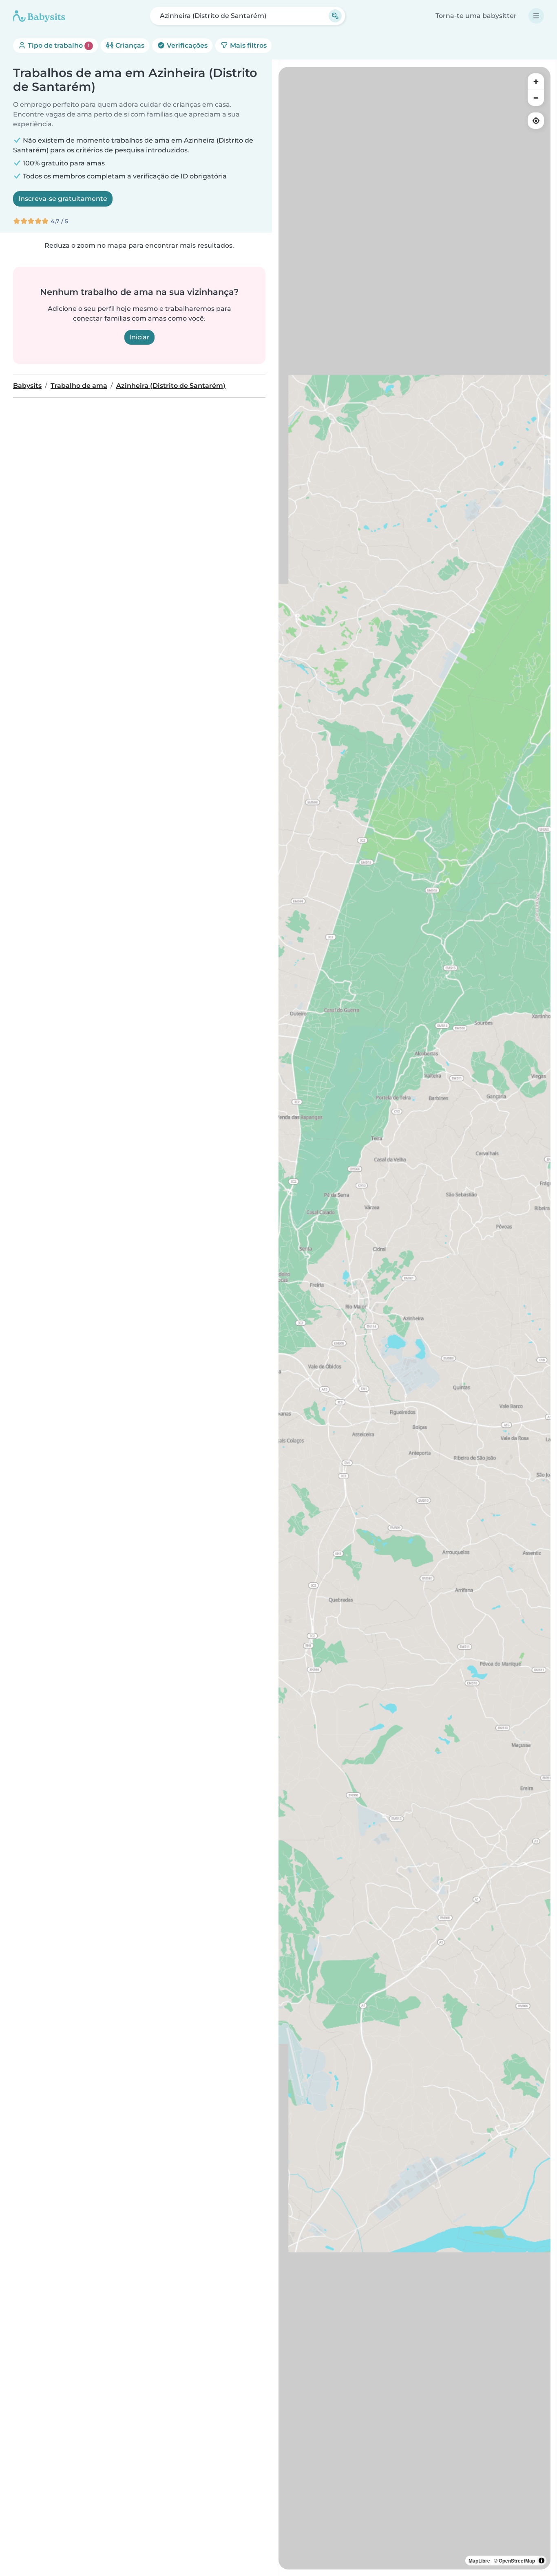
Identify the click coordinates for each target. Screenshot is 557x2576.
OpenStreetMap (517, 2561)
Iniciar (139, 337)
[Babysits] (39, 16)
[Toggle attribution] (542, 2561)
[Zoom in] (536, 81)
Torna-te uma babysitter (476, 16)
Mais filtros (248, 45)
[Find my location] (536, 121)
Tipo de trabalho (58, 45)
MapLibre (479, 2561)
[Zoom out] (536, 98)
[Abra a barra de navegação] (536, 16)
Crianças (129, 45)
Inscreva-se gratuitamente (63, 199)
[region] (414, 1318)
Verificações (186, 45)
